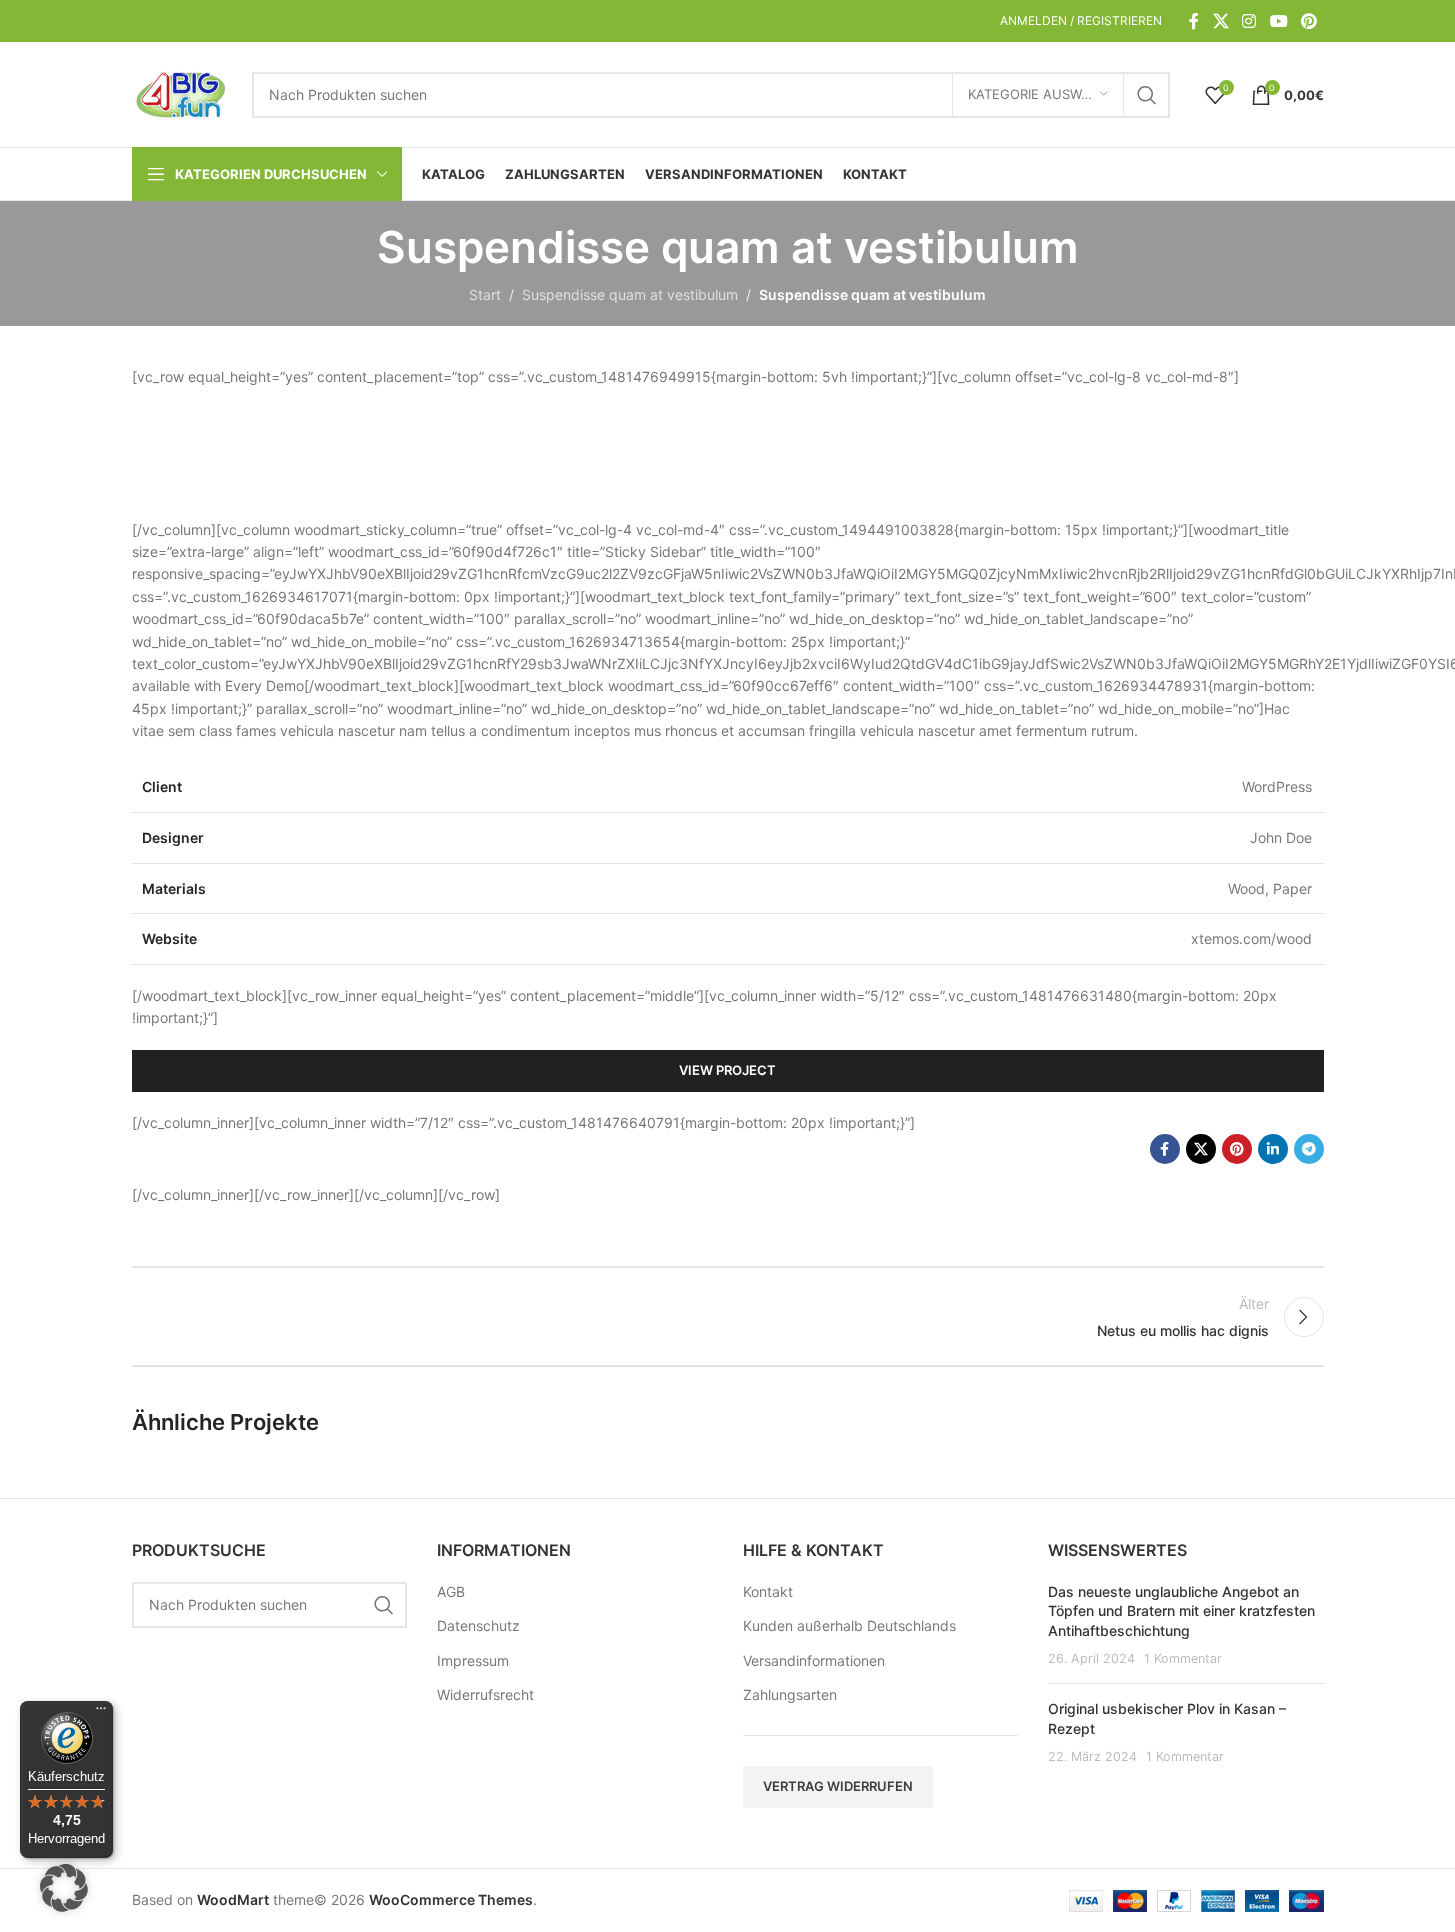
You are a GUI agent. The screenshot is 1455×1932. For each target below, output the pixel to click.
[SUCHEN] (1147, 95)
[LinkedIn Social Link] (1273, 1149)
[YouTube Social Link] (1278, 21)
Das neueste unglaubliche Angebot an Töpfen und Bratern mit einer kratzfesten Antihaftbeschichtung (1181, 1611)
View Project (727, 1070)
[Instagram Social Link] (1249, 21)
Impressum (473, 1660)
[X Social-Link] (1220, 21)
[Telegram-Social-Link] (1309, 1149)
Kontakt (768, 1591)
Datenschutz (478, 1625)
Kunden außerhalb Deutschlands (849, 1625)
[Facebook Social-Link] (1194, 21)
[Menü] (101, 1713)
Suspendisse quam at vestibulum (630, 294)
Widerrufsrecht (485, 1694)
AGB (451, 1591)
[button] (64, 1888)
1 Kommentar (1183, 1658)
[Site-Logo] (182, 92)
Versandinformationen (814, 1660)
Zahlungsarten (790, 1694)
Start (485, 294)
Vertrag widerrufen (838, 1786)
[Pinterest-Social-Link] (1308, 21)
